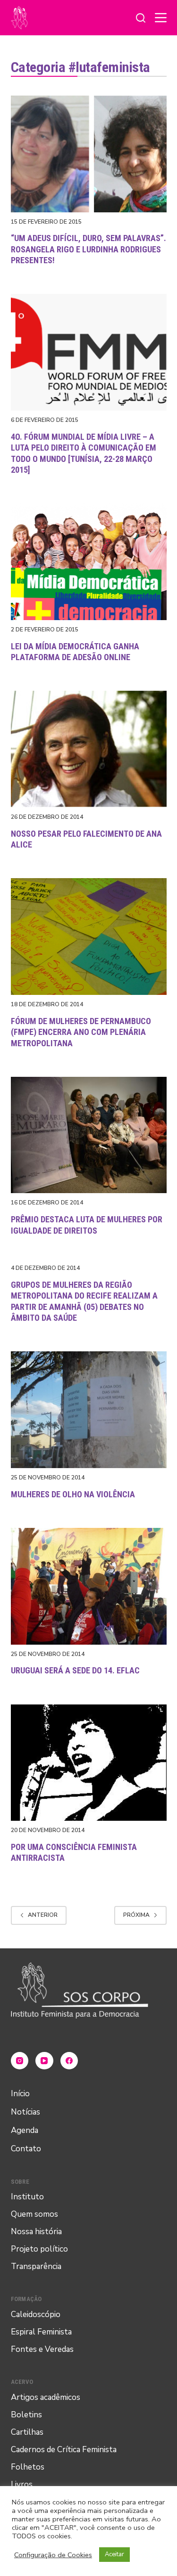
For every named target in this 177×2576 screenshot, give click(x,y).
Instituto (27, 2197)
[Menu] (161, 18)
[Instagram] (20, 2061)
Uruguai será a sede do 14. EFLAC (75, 1670)
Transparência (36, 2266)
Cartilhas (27, 2432)
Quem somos (34, 2214)
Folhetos (28, 2467)
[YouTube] (44, 2061)
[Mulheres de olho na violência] (89, 1410)
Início (20, 2094)
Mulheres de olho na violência (73, 1494)
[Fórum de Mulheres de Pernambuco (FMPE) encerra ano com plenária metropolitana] (89, 937)
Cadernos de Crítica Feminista (64, 2450)
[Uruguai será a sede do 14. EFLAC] (89, 1586)
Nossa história (36, 2232)
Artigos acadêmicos (46, 2397)
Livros (22, 2484)
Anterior (43, 1915)
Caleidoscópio (36, 2314)
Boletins (26, 2415)
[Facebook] (69, 2061)
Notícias (25, 2112)
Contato (26, 2149)
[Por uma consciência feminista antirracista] (89, 1763)
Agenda (25, 2130)
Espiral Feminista (41, 2332)
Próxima (136, 1915)
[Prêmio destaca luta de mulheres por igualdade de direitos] (89, 1135)
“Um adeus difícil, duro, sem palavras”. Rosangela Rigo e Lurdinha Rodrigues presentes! (88, 249)
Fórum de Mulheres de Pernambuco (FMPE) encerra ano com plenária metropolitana (81, 1032)
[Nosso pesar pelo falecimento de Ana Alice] (89, 749)
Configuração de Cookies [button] (53, 2555)
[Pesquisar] (141, 18)
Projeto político (39, 2249)
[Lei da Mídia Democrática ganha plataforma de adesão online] (89, 562)
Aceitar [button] (114, 2554)
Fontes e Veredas (42, 2349)
